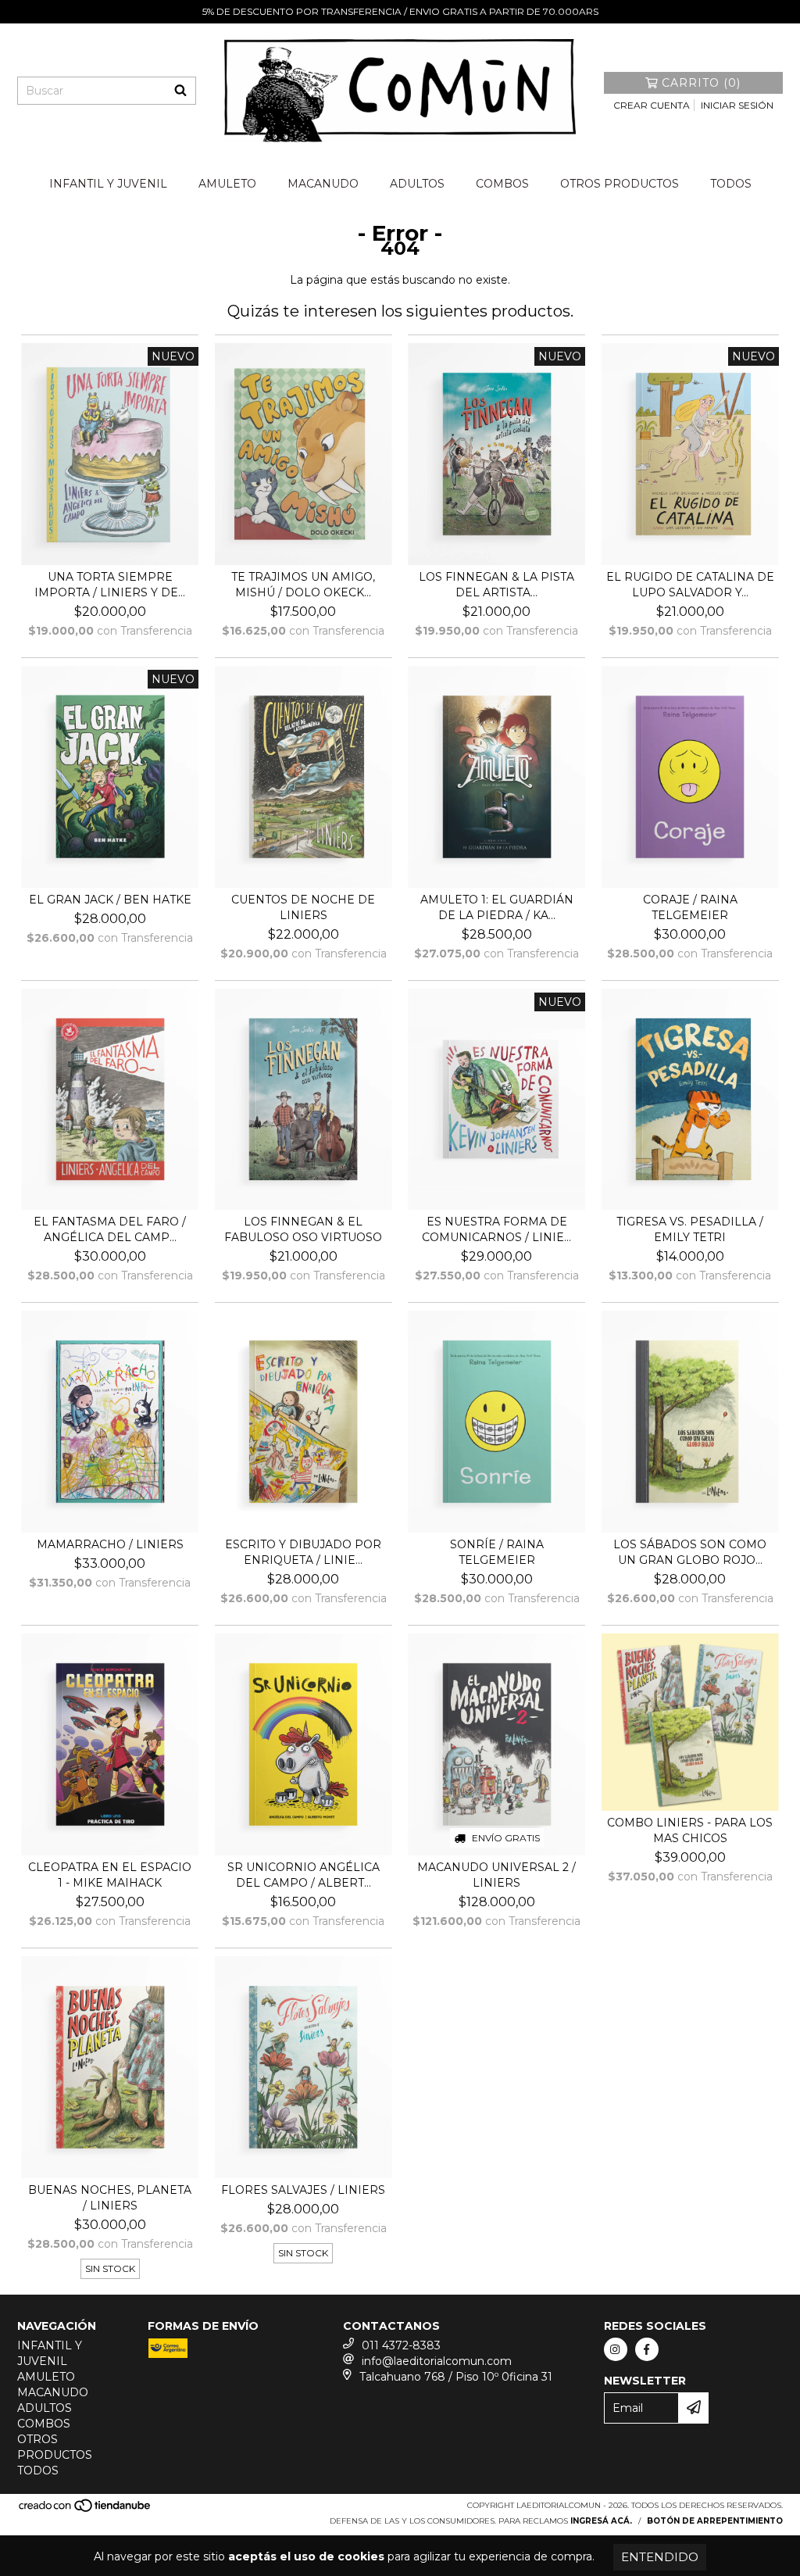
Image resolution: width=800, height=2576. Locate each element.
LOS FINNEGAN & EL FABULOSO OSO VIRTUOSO (303, 1229)
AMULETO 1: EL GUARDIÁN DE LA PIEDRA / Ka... (497, 907)
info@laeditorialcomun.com (437, 2361)
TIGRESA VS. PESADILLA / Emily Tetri (690, 1229)
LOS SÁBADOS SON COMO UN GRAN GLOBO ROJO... (690, 1552)
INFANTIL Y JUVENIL (108, 184)
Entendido (660, 2557)
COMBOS (502, 184)
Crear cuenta (652, 105)
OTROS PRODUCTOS (620, 184)
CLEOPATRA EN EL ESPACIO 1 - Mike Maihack (110, 1875)
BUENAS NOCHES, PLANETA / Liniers (110, 2198)
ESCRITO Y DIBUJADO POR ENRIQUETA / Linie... (303, 1552)
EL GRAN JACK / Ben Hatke (110, 900)
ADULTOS (417, 184)
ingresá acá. (601, 2521)
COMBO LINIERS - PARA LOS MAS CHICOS (690, 1830)
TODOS (731, 184)
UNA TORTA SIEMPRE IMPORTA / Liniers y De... (110, 585)
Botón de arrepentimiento (715, 2521)
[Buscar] (180, 91)
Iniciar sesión (737, 105)
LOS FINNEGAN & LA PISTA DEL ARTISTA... (496, 585)
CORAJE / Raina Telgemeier (690, 907)
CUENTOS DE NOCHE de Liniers (303, 907)
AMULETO (227, 184)
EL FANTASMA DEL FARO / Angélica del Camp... (110, 1229)
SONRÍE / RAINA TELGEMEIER (497, 1552)
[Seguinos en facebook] (647, 2349)
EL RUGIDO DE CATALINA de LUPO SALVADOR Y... (690, 585)
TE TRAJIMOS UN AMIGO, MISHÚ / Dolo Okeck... (303, 585)
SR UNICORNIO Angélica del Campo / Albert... (304, 1875)
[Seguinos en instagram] (616, 2349)
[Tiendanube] (86, 2510)
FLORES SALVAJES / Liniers (303, 2190)
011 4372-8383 (401, 2345)
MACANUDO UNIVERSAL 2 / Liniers (496, 1875)
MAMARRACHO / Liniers (110, 1544)
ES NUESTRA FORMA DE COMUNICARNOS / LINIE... (496, 1229)
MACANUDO (323, 184)
